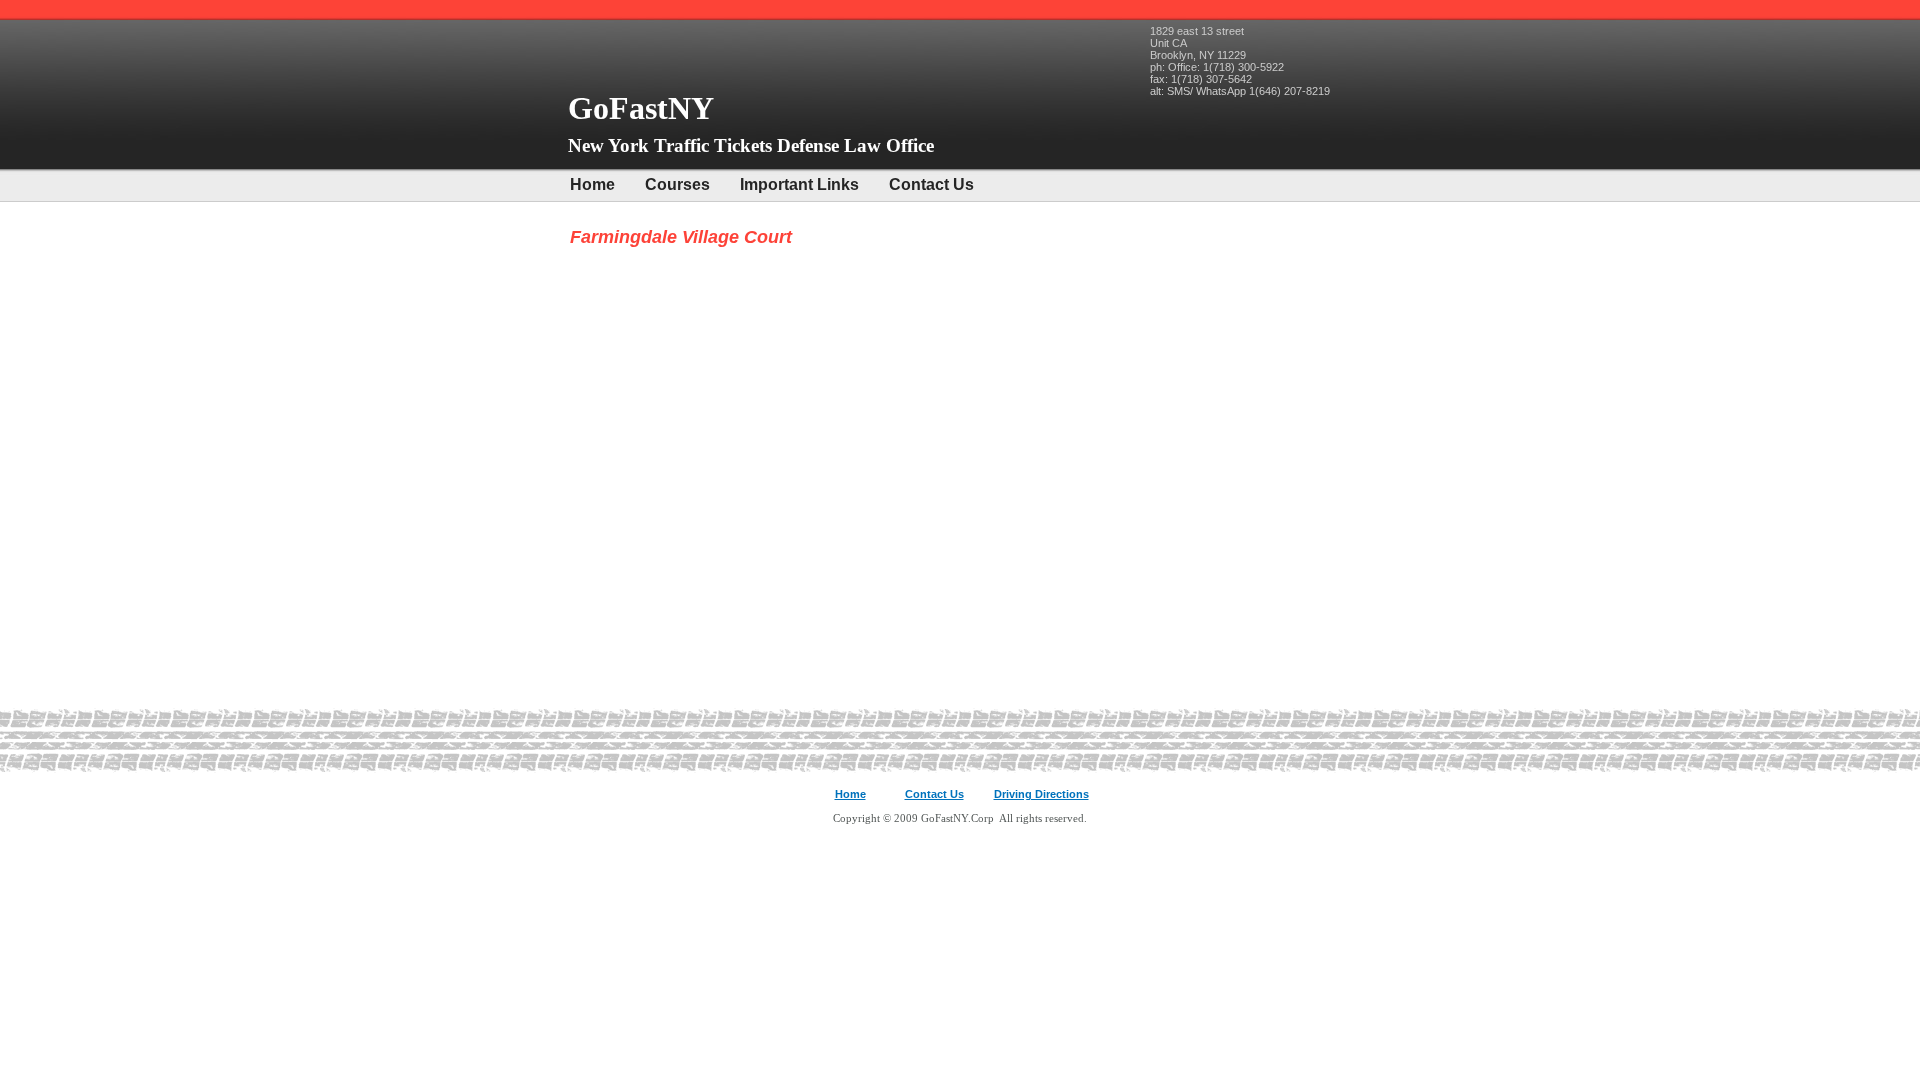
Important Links (799, 184)
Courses (677, 184)
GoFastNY (645, 108)
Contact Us (931, 184)
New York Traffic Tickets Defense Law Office (751, 145)
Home (592, 184)
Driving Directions (1041, 794)
